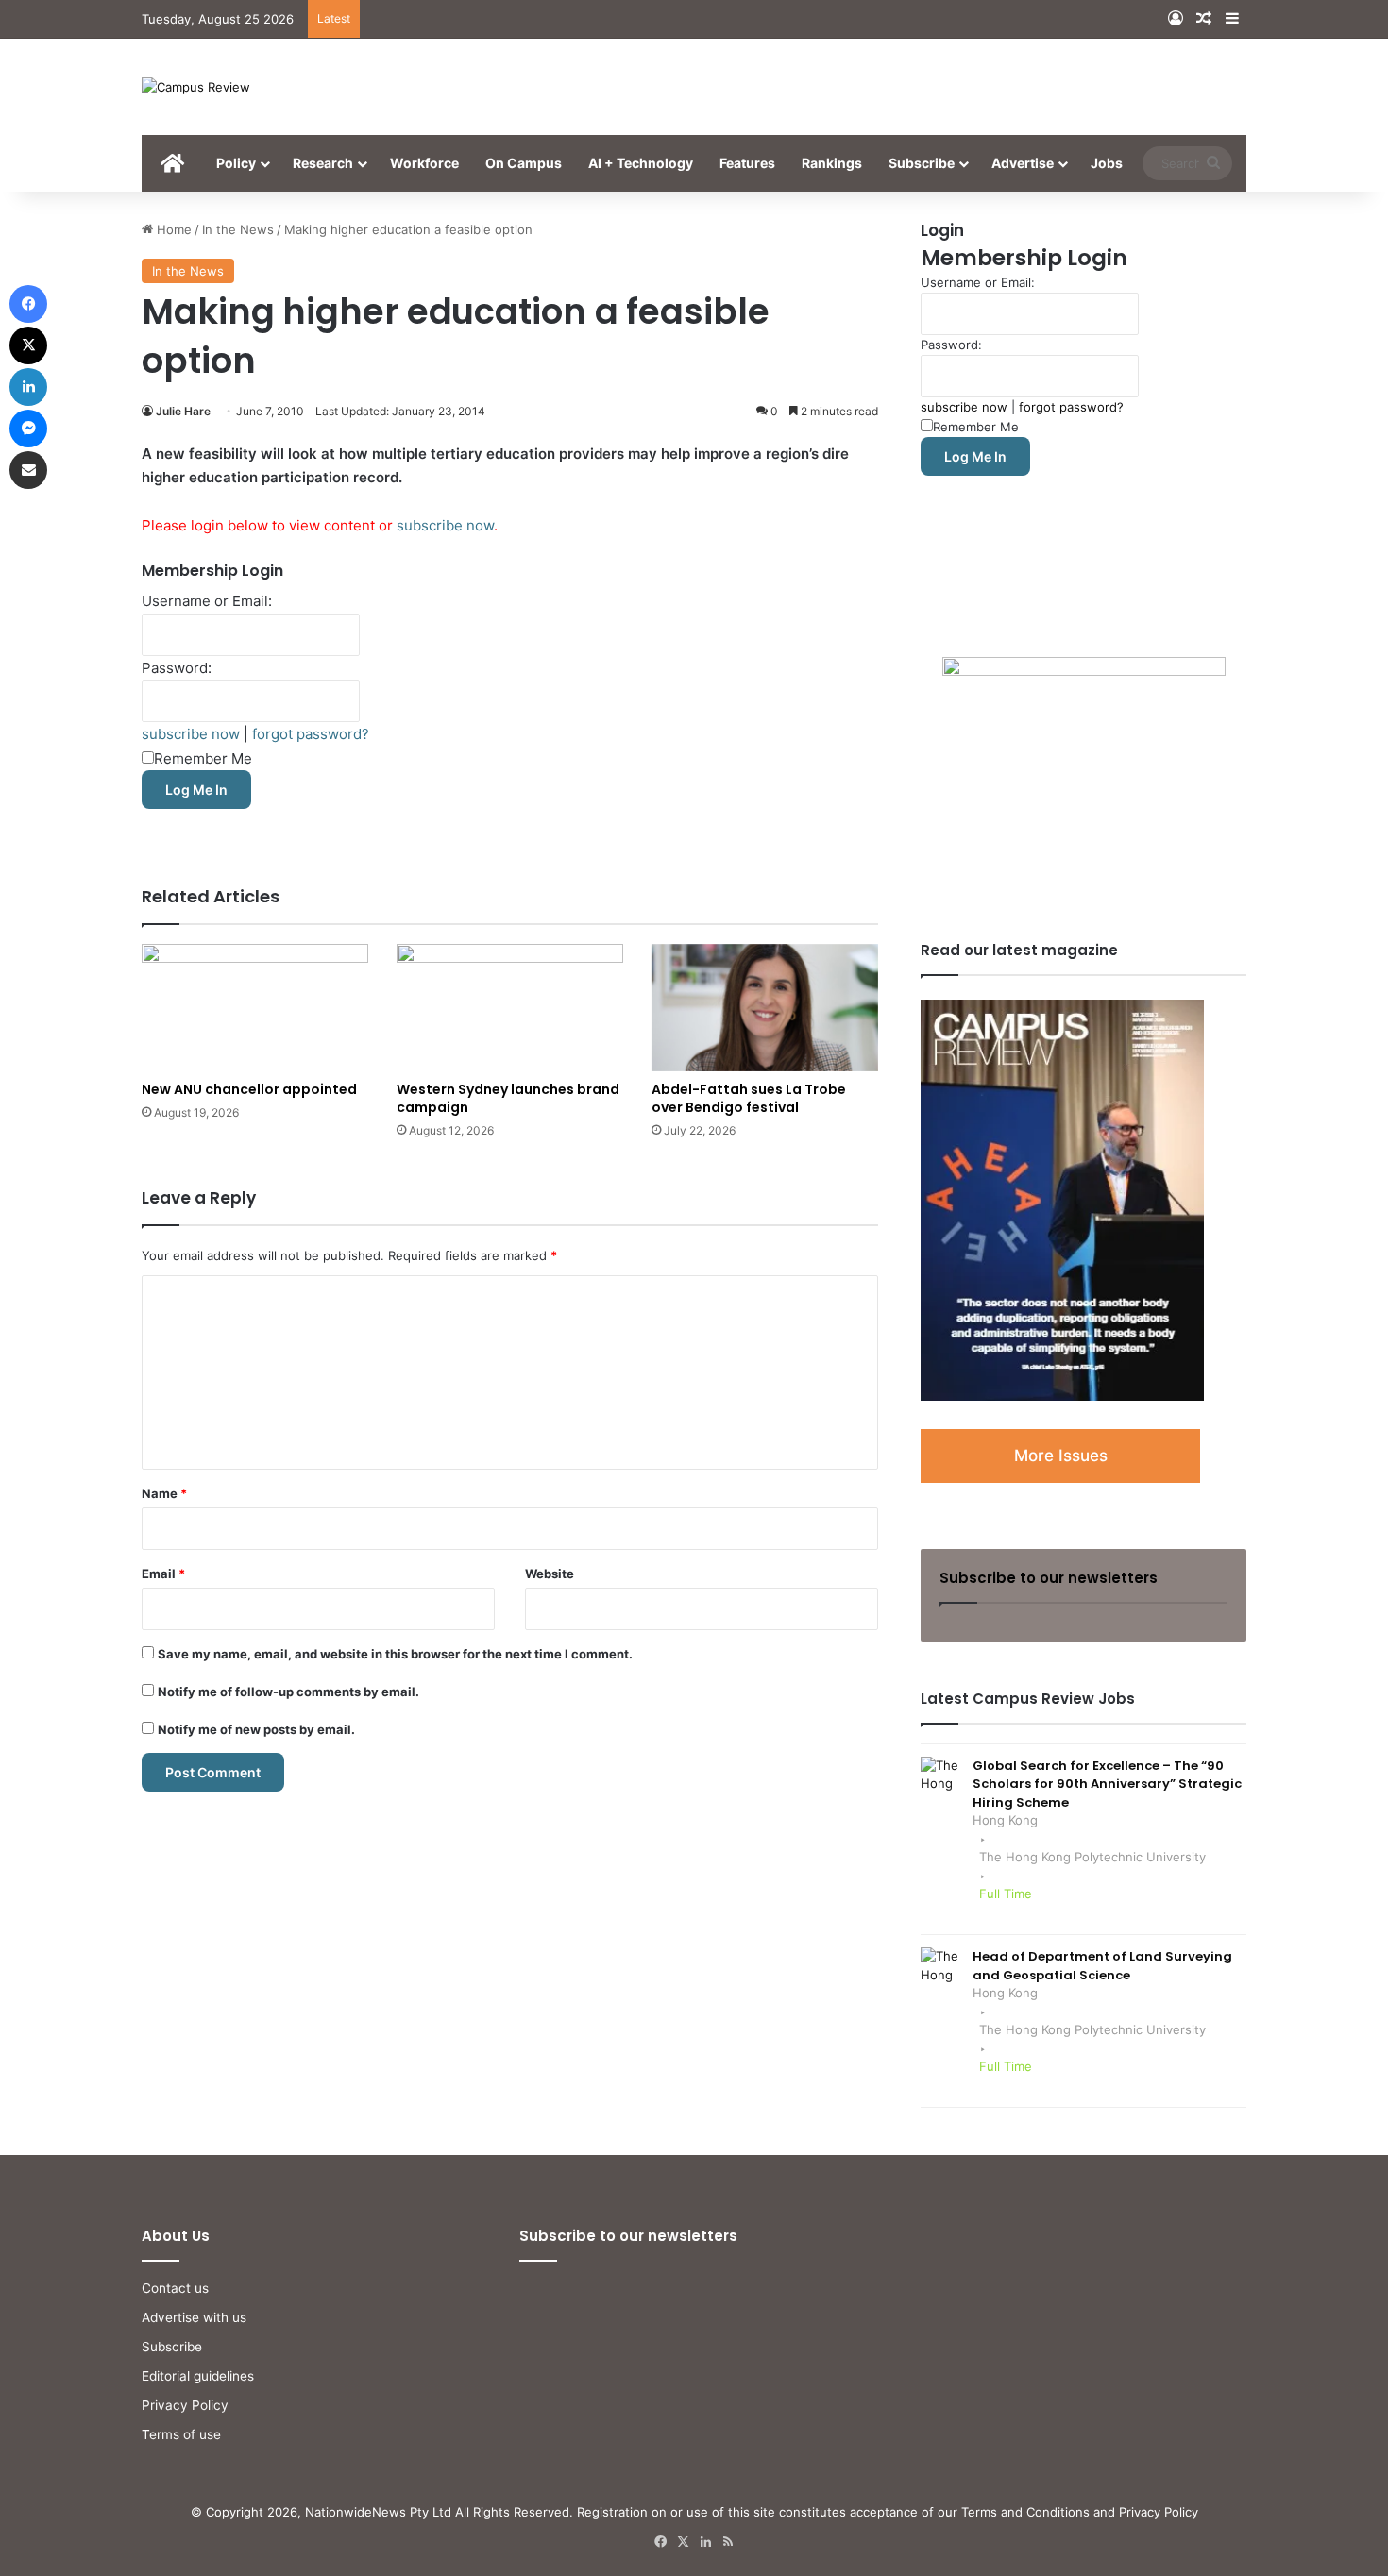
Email (163, 1574)
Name (164, 1493)
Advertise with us (194, 2317)
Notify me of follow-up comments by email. (288, 1692)
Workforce (424, 163)
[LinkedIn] (28, 387)
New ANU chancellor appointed (249, 1089)
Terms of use (181, 2434)
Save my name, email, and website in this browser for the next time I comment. (395, 1654)
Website (550, 1574)
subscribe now (445, 525)
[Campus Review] (196, 87)
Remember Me (203, 758)
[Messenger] (28, 429)
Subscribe (922, 163)
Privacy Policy (185, 2405)
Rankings (832, 163)
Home (172, 229)
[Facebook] (28, 304)
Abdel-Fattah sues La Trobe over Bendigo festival (749, 1098)
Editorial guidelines (198, 2376)
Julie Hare (183, 411)
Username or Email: (207, 601)
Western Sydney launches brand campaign (508, 1098)
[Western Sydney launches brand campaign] (510, 1008)
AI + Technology (641, 163)
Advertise (1023, 163)
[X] (28, 345)
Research (323, 163)
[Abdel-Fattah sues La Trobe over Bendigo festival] (765, 1008)
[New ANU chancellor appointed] (255, 1008)
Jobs (1107, 163)
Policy (236, 163)
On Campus (524, 163)
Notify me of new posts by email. (256, 1729)
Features (747, 163)
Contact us (175, 2288)
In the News (238, 229)
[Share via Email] (28, 470)
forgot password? (311, 734)
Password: (177, 668)
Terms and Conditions (1025, 2512)
